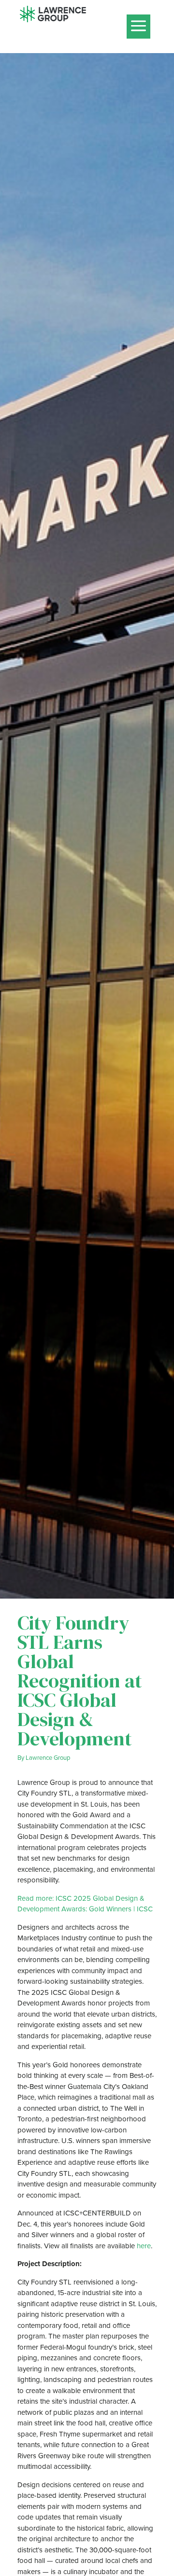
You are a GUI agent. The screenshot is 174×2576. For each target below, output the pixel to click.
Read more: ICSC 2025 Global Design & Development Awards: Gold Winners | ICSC (85, 1904)
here (144, 2246)
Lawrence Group (48, 1757)
